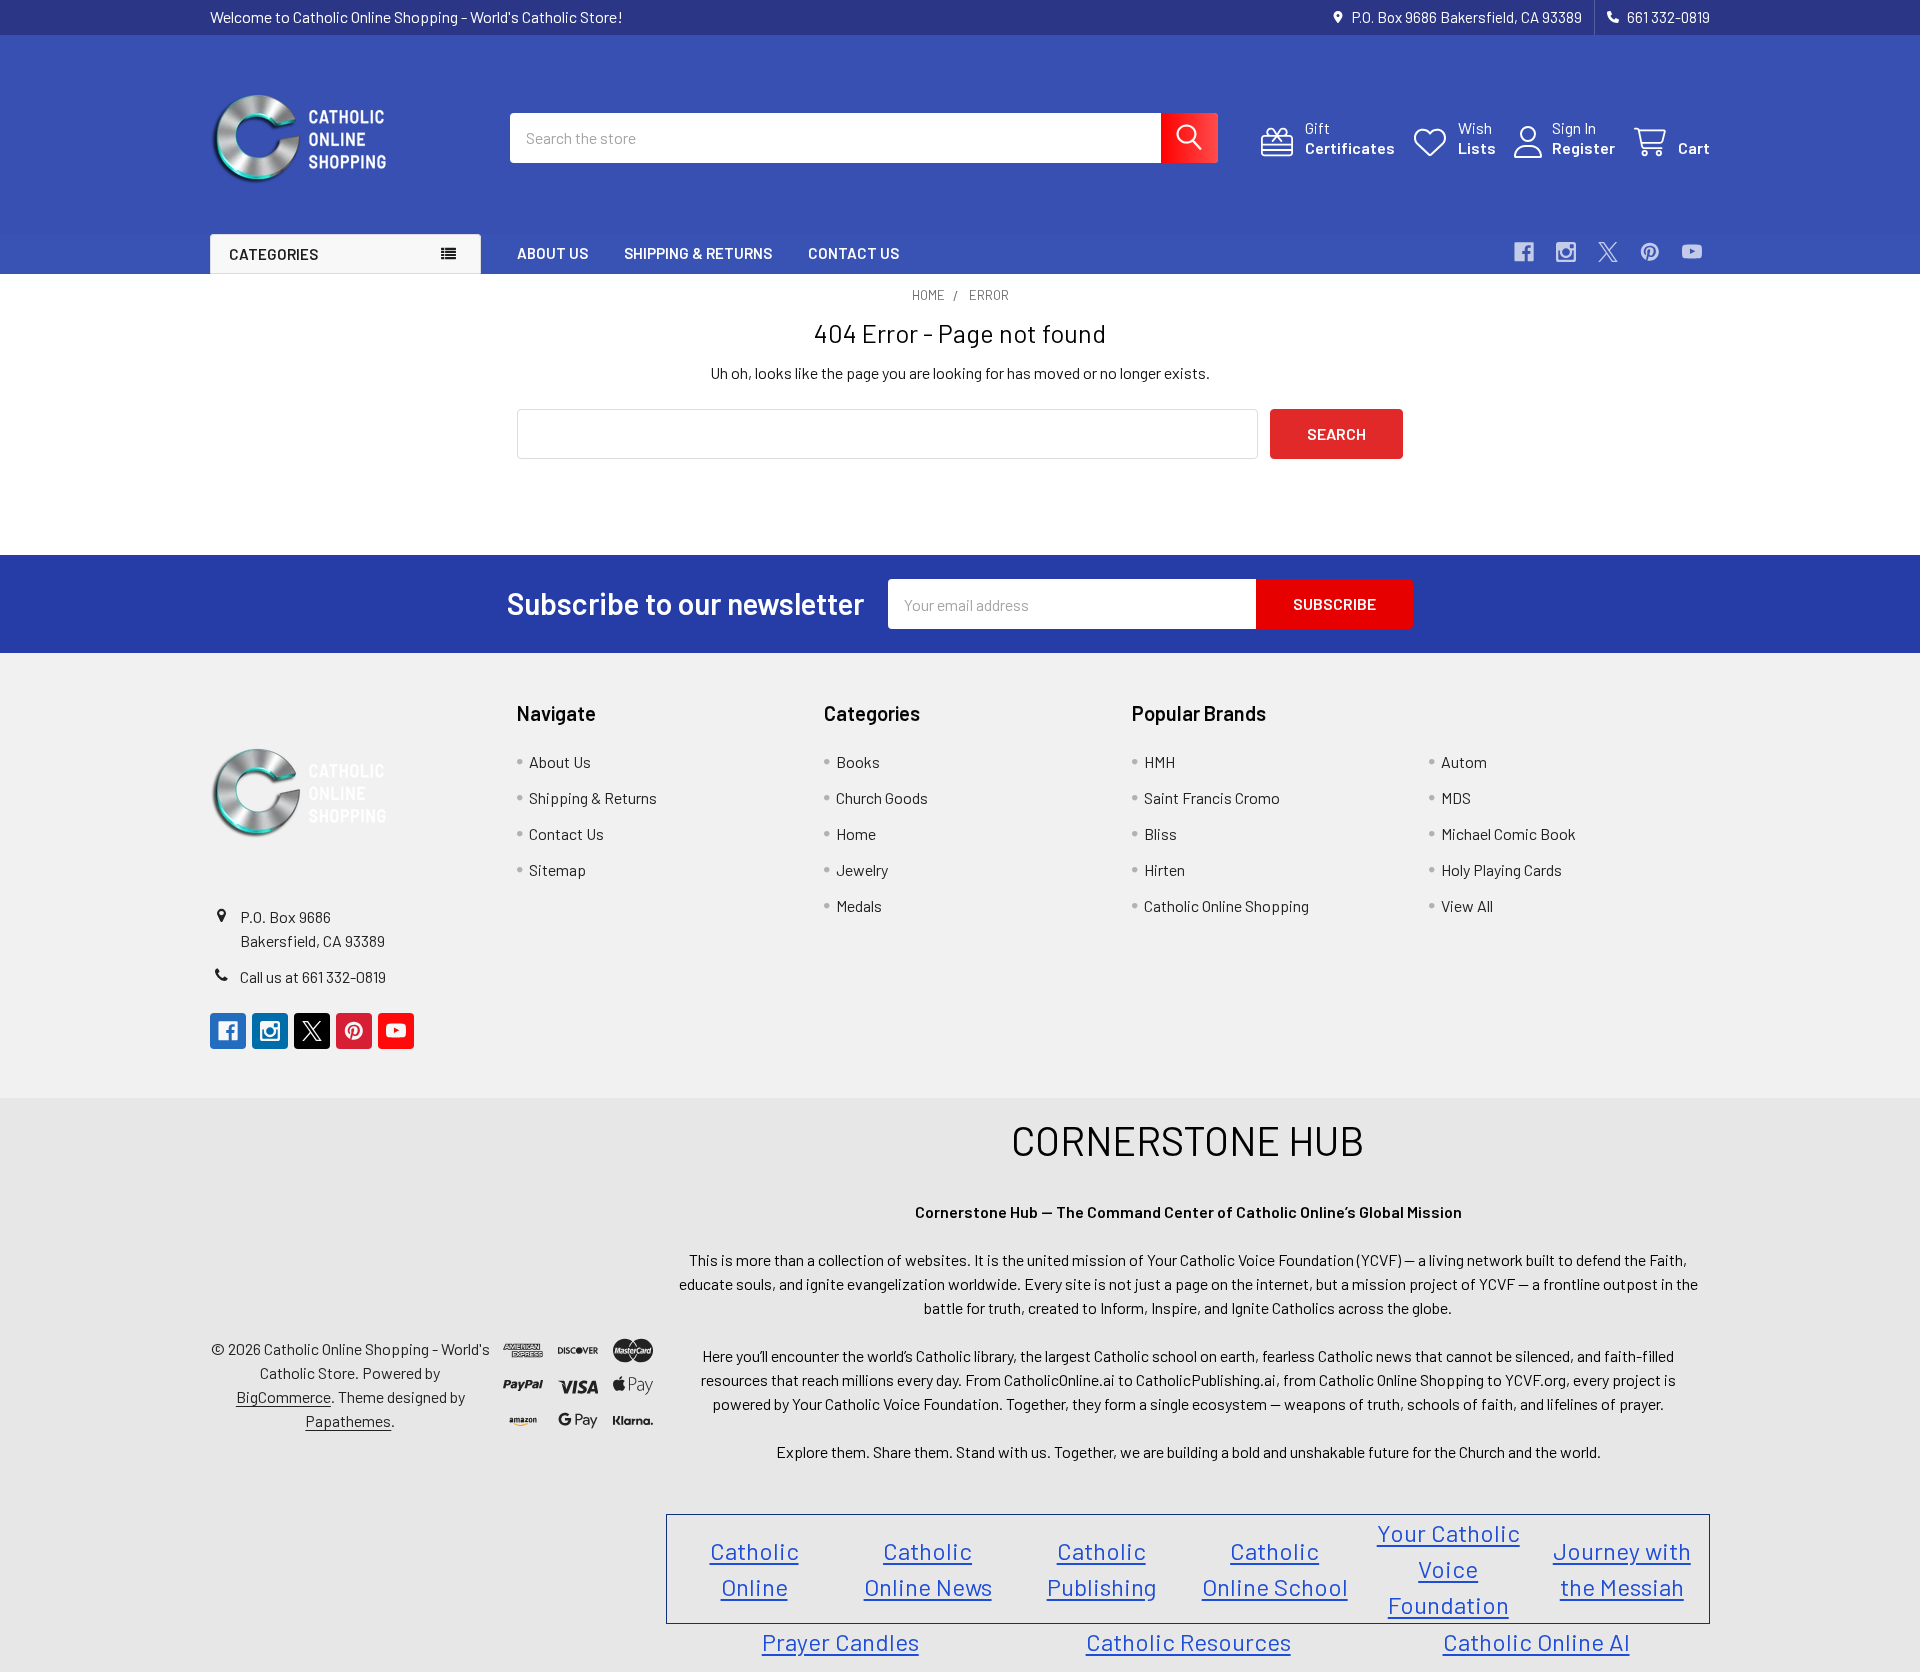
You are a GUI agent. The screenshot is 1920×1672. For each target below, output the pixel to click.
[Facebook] (1524, 252)
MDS (1456, 797)
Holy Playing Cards (1501, 869)
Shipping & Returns (698, 253)
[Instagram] (1566, 252)
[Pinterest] (1650, 252)
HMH (1159, 761)
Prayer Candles (840, 1641)
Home (856, 833)
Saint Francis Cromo (1212, 797)
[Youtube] (1692, 252)
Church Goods (882, 797)
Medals (859, 905)
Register (1583, 147)
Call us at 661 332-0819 (313, 976)
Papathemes (348, 1420)
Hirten (1164, 869)
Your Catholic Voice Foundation (1448, 1568)
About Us (552, 253)
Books (858, 761)
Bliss (1160, 833)
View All (1467, 905)
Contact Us (853, 253)
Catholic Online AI (1536, 1641)
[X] (1608, 252)
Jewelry (862, 869)
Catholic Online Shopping (1226, 905)
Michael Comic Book (1508, 833)
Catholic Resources (1188, 1641)
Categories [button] (273, 254)
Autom (1464, 761)
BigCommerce (283, 1396)
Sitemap (557, 869)
